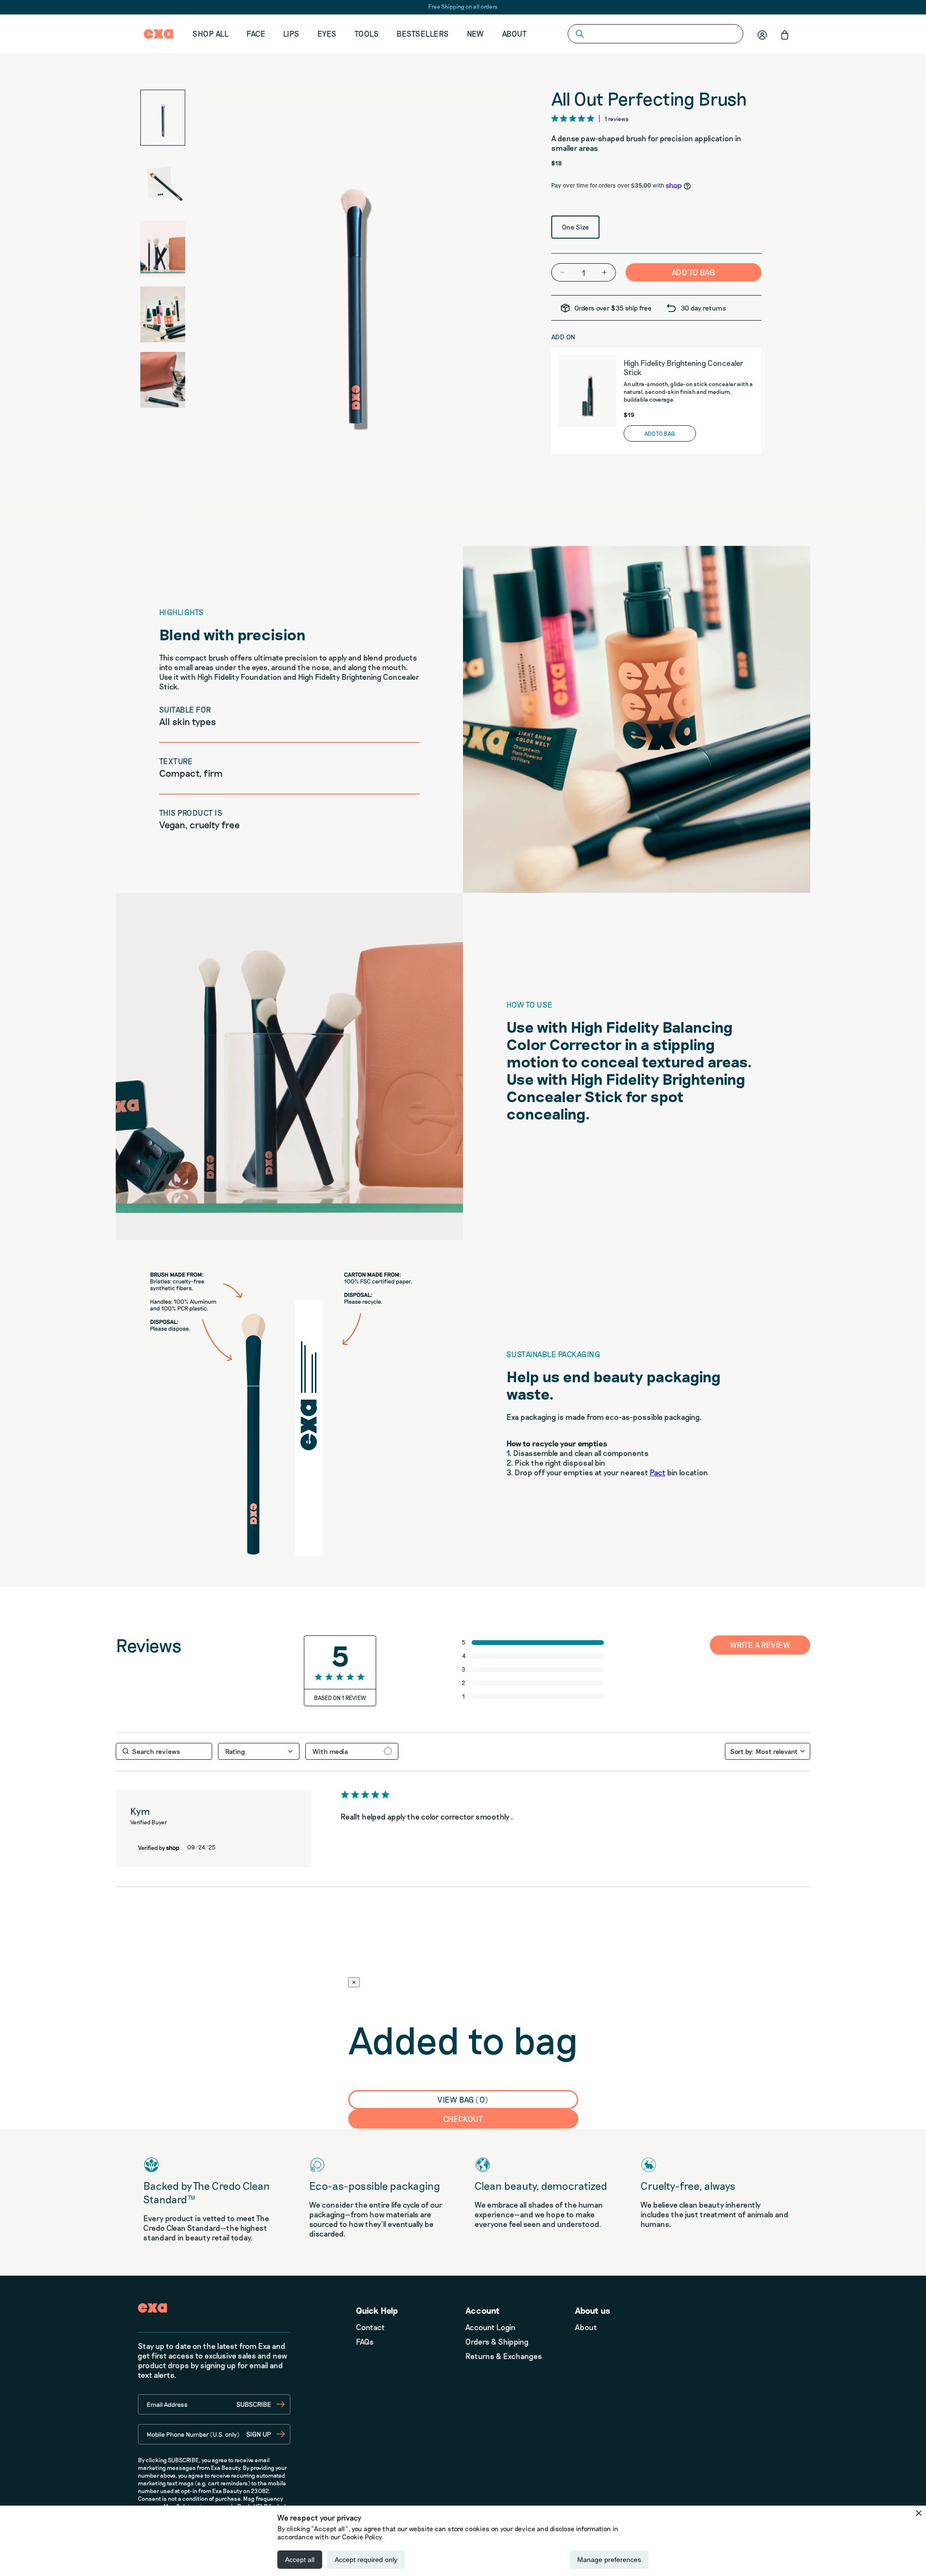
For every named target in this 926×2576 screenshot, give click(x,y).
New (476, 34)
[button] (785, 35)
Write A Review (760, 1645)
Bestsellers (422, 34)
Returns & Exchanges (504, 2356)
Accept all (300, 2560)
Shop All (211, 34)
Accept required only (366, 2560)
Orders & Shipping (497, 2341)
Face (256, 34)
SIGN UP (259, 2434)
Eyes (327, 34)
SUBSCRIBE (254, 2404)
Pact (658, 1472)
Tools (367, 34)
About (514, 34)
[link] (534, 1696)
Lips (291, 34)
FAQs (365, 2341)
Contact (370, 2327)
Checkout (463, 2119)
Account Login (490, 2327)
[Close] (919, 2513)
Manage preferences (609, 2560)
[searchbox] (164, 1751)
